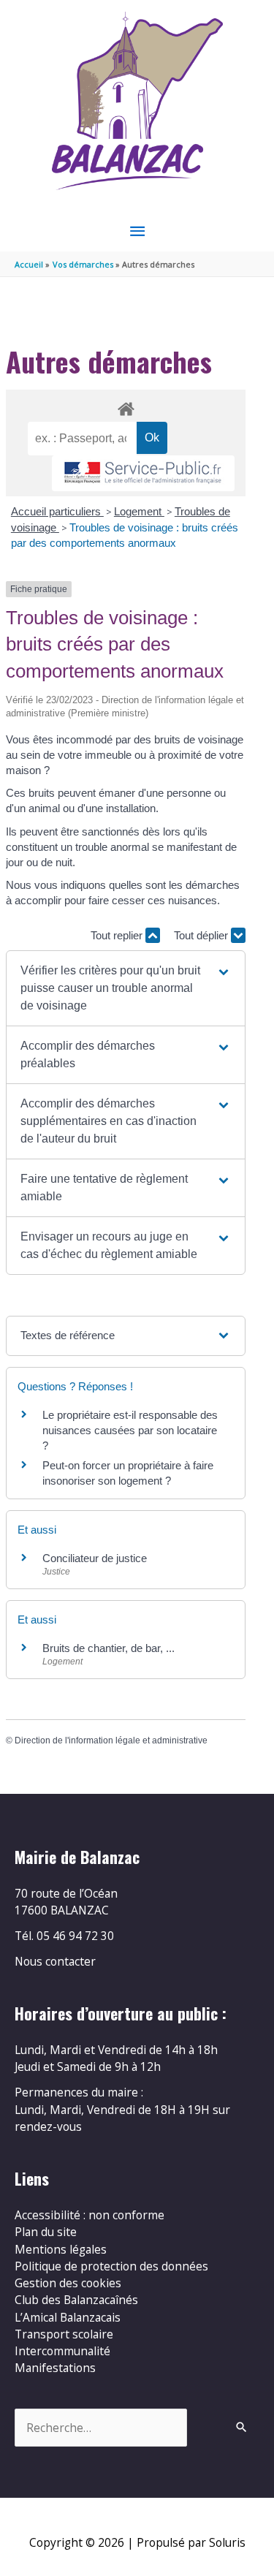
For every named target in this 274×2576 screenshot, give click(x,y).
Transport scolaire (64, 2334)
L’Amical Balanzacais (68, 2317)
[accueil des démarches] (125, 406)
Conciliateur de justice (95, 1558)
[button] (126, 988)
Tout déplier (202, 935)
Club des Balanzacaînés (76, 2300)
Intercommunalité (62, 2351)
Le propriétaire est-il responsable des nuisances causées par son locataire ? (130, 1430)
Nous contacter (55, 1961)
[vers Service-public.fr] (143, 473)
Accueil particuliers (57, 511)
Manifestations (55, 2368)
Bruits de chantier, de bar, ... (109, 1648)
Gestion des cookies (68, 2283)
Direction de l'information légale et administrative (111, 1740)
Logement (139, 511)
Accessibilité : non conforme (90, 2215)
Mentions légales (61, 2249)
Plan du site (46, 2232)
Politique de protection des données (111, 2266)
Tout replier (118, 935)
